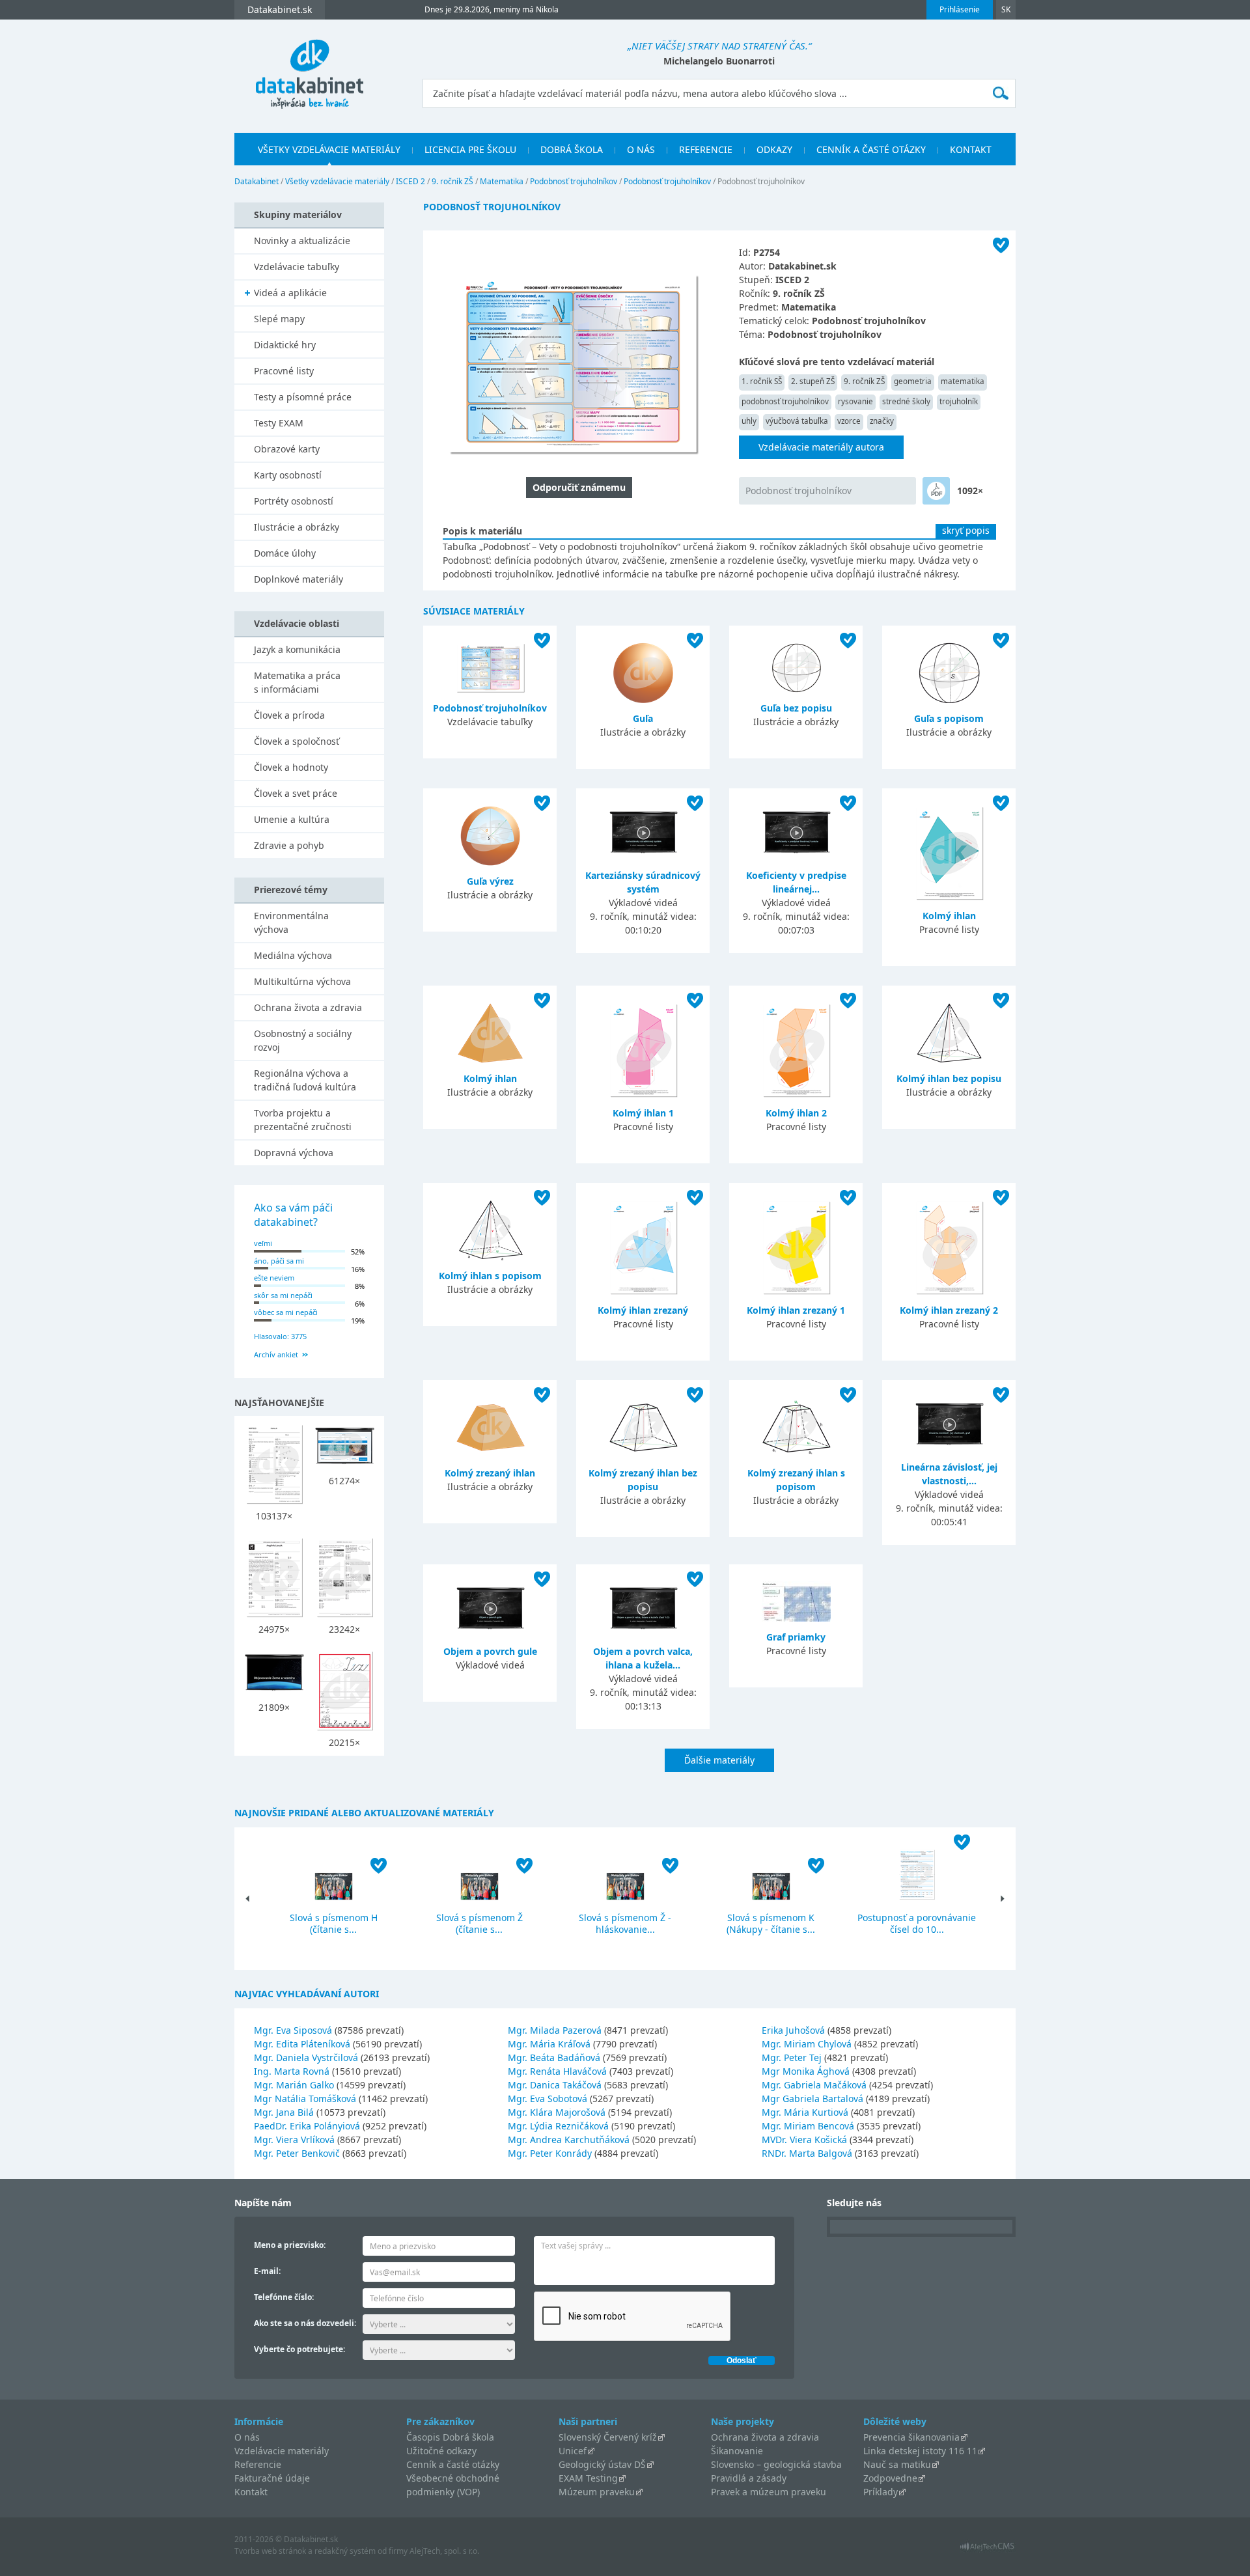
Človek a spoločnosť (297, 741)
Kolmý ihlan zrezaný (643, 1310)
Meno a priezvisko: (290, 2245)
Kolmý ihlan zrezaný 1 (796, 1310)
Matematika (502, 181)
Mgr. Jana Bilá (284, 2112)
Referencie (706, 149)
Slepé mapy (279, 319)
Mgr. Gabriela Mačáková (814, 2085)
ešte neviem (274, 1278)
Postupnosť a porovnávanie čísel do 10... (917, 1923)
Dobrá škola (572, 149)
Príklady (881, 2492)
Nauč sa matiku (897, 2464)
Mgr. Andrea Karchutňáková (569, 2140)
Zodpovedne (890, 2478)
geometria (913, 381)
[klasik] (936, 491)
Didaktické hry (285, 345)
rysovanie (855, 401)
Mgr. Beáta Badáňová (554, 2057)
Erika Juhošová (793, 2030)
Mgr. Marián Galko (294, 2085)
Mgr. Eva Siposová (293, 2030)
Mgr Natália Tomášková (305, 2098)
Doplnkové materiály (299, 579)
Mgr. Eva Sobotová (548, 2098)
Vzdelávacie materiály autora (821, 447)
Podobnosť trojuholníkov (574, 181)
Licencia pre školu (470, 149)
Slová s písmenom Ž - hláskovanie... (625, 1923)
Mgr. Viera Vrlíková (294, 2140)
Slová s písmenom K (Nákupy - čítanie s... (771, 1923)
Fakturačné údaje (272, 2478)
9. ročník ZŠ (452, 181)
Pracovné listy (284, 371)
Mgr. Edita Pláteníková (302, 2044)
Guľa (643, 718)
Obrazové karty (287, 449)
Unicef (573, 2451)
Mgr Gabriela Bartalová (812, 2098)
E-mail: (267, 2271)
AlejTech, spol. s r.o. (444, 2551)
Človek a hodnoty (291, 767)
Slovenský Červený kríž (608, 2437)
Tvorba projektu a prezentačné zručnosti (303, 1120)
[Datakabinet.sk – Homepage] (309, 66)
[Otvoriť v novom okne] (987, 2550)
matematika (963, 381)
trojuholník (959, 401)
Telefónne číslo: (284, 2297)
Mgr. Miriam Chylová (807, 2044)
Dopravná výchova (294, 1153)
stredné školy (906, 401)
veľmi (263, 1243)
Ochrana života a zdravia (308, 1007)
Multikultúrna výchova (302, 981)
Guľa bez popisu (796, 708)
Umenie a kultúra (292, 819)
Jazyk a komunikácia (297, 649)
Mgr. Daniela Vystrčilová (306, 2057)
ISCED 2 (410, 181)
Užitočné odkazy (441, 2451)
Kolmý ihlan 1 (643, 1113)
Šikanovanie (737, 2451)
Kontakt (971, 149)
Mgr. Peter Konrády (550, 2153)
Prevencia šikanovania (911, 2437)
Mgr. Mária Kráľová (549, 2044)
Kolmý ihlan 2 (796, 1113)
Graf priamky (796, 1637)
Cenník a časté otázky (871, 149)
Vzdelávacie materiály (282, 2451)
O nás (641, 149)
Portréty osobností (294, 501)
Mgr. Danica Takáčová (555, 2085)
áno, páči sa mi (279, 1261)
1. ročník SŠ (762, 381)
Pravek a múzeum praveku (769, 2492)
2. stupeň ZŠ (813, 381)
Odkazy (774, 149)
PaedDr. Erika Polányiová (307, 2126)
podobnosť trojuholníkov (785, 401)
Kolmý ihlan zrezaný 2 (949, 1310)
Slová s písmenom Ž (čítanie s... (479, 1923)
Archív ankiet (276, 1354)
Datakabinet (257, 181)
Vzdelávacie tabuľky (297, 267)
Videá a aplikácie (290, 293)
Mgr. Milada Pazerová (555, 2030)
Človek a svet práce (296, 793)
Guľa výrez (490, 881)
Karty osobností (288, 475)
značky (882, 421)
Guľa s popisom (949, 718)
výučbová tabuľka (797, 421)
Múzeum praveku (597, 2492)
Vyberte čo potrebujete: (299, 2349)
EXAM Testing (588, 2478)
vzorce (849, 421)
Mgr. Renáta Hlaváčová (557, 2071)
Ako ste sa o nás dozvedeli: (305, 2323)
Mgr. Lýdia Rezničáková (558, 2126)
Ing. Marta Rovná (292, 2071)
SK (1006, 9)
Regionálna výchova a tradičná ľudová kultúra (305, 1080)
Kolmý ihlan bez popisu (949, 1078)
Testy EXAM (279, 423)
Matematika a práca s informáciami (297, 682)
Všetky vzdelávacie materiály (329, 149)
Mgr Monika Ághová (806, 2071)
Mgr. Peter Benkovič (297, 2153)
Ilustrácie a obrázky (297, 527)
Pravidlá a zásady (749, 2478)
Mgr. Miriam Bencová (808, 2126)
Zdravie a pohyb (289, 845)
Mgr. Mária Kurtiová (805, 2112)
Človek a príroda (289, 715)
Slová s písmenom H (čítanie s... (334, 1923)
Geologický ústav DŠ (602, 2464)
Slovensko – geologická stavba (776, 2464)
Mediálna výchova (293, 955)
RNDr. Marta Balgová (807, 2153)
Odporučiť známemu (579, 487)
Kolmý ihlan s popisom (490, 1276)
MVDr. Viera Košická (804, 2140)
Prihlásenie (960, 9)
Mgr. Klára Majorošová (557, 2112)
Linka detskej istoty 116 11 (920, 2451)
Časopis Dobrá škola (450, 2437)
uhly (749, 421)
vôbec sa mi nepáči (286, 1312)
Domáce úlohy (285, 553)
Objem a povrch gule (490, 1651)
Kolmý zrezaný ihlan (490, 1473)
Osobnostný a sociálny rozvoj (303, 1040)
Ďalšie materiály (719, 1760)
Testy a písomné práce (303, 397)
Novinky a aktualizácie (302, 241)
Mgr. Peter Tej (792, 2057)
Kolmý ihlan (949, 916)
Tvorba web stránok (270, 2551)
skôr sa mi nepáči (283, 1295)
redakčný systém (345, 2551)
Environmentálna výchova (291, 922)
